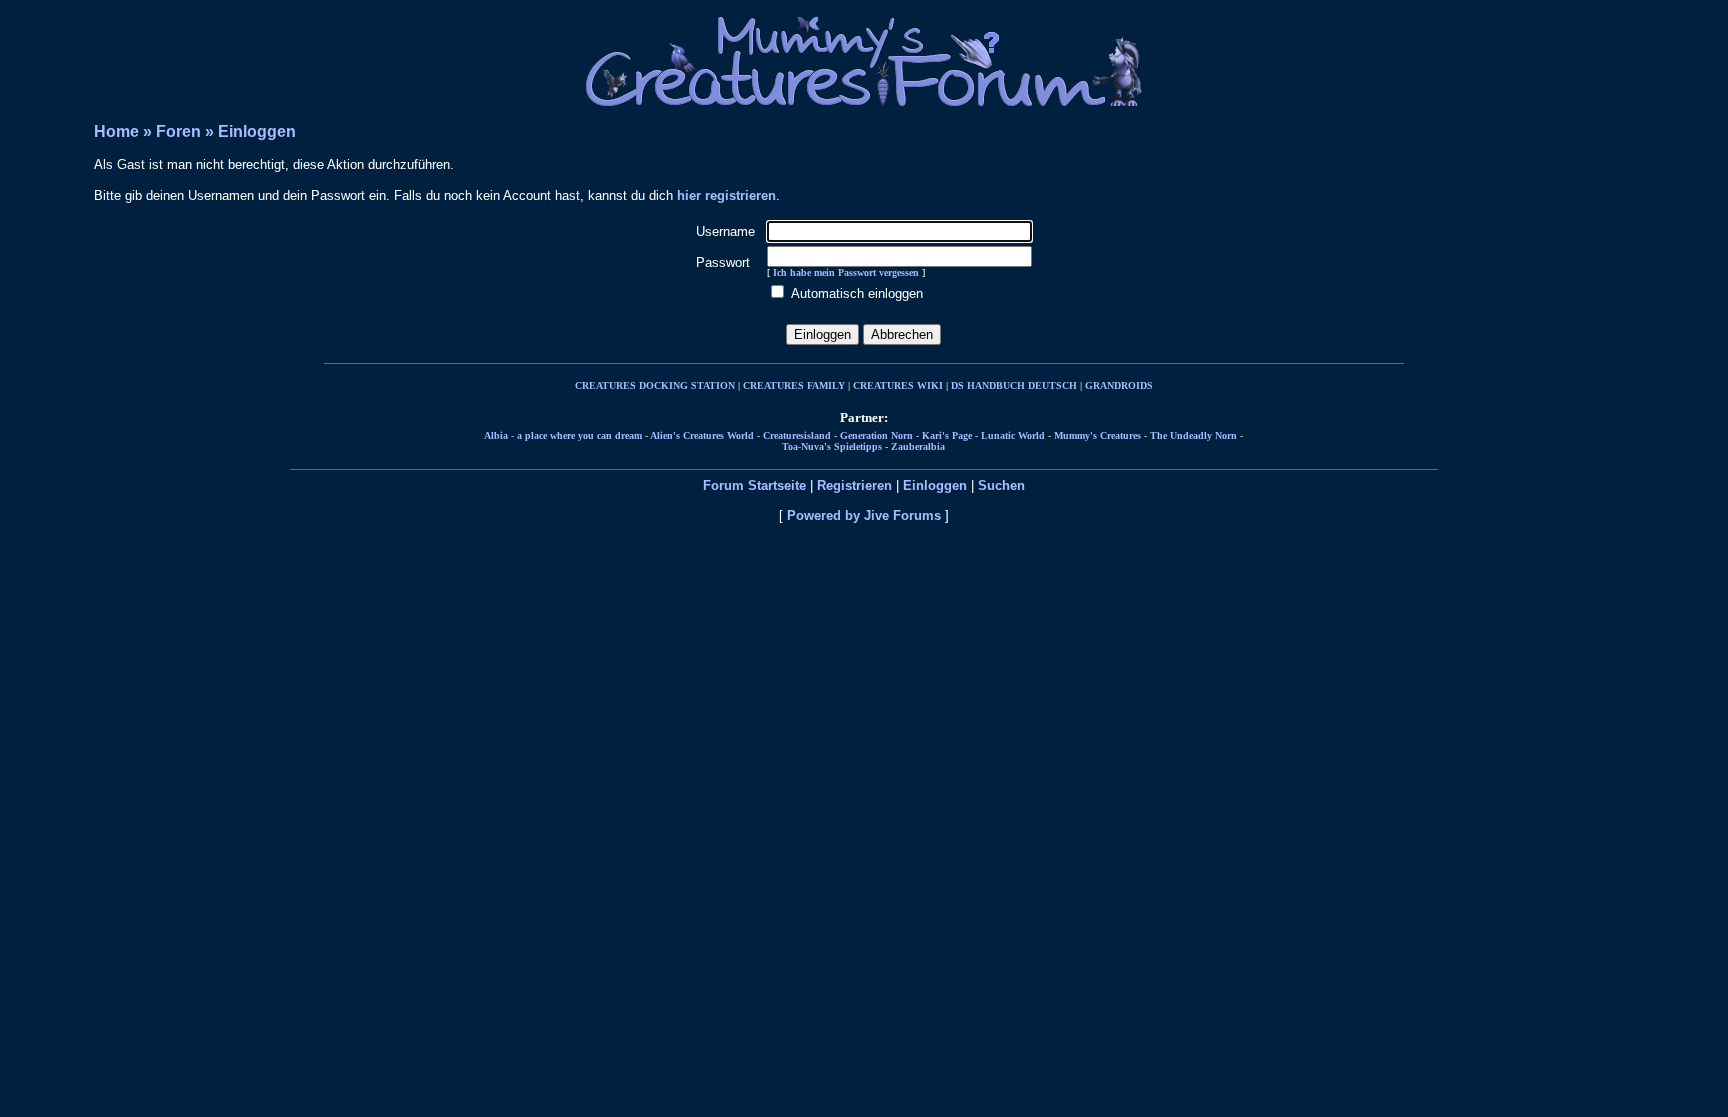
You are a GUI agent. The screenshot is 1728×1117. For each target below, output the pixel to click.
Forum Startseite (754, 485)
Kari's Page (947, 435)
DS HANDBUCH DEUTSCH (1014, 385)
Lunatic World (1013, 435)
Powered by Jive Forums (864, 515)
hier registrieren (726, 195)
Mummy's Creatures (1097, 435)
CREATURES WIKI (898, 385)
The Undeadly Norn (1193, 435)
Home (116, 131)
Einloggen (257, 131)
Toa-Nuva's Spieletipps (832, 446)
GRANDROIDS (1119, 385)
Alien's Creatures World (702, 435)
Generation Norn (876, 435)
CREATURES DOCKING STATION (655, 385)
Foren (178, 131)
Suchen (1001, 485)
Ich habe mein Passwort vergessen (846, 272)
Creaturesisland (797, 435)
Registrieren (854, 485)
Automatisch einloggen (857, 293)
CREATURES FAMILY (794, 385)
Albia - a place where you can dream (563, 435)
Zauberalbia (918, 446)
